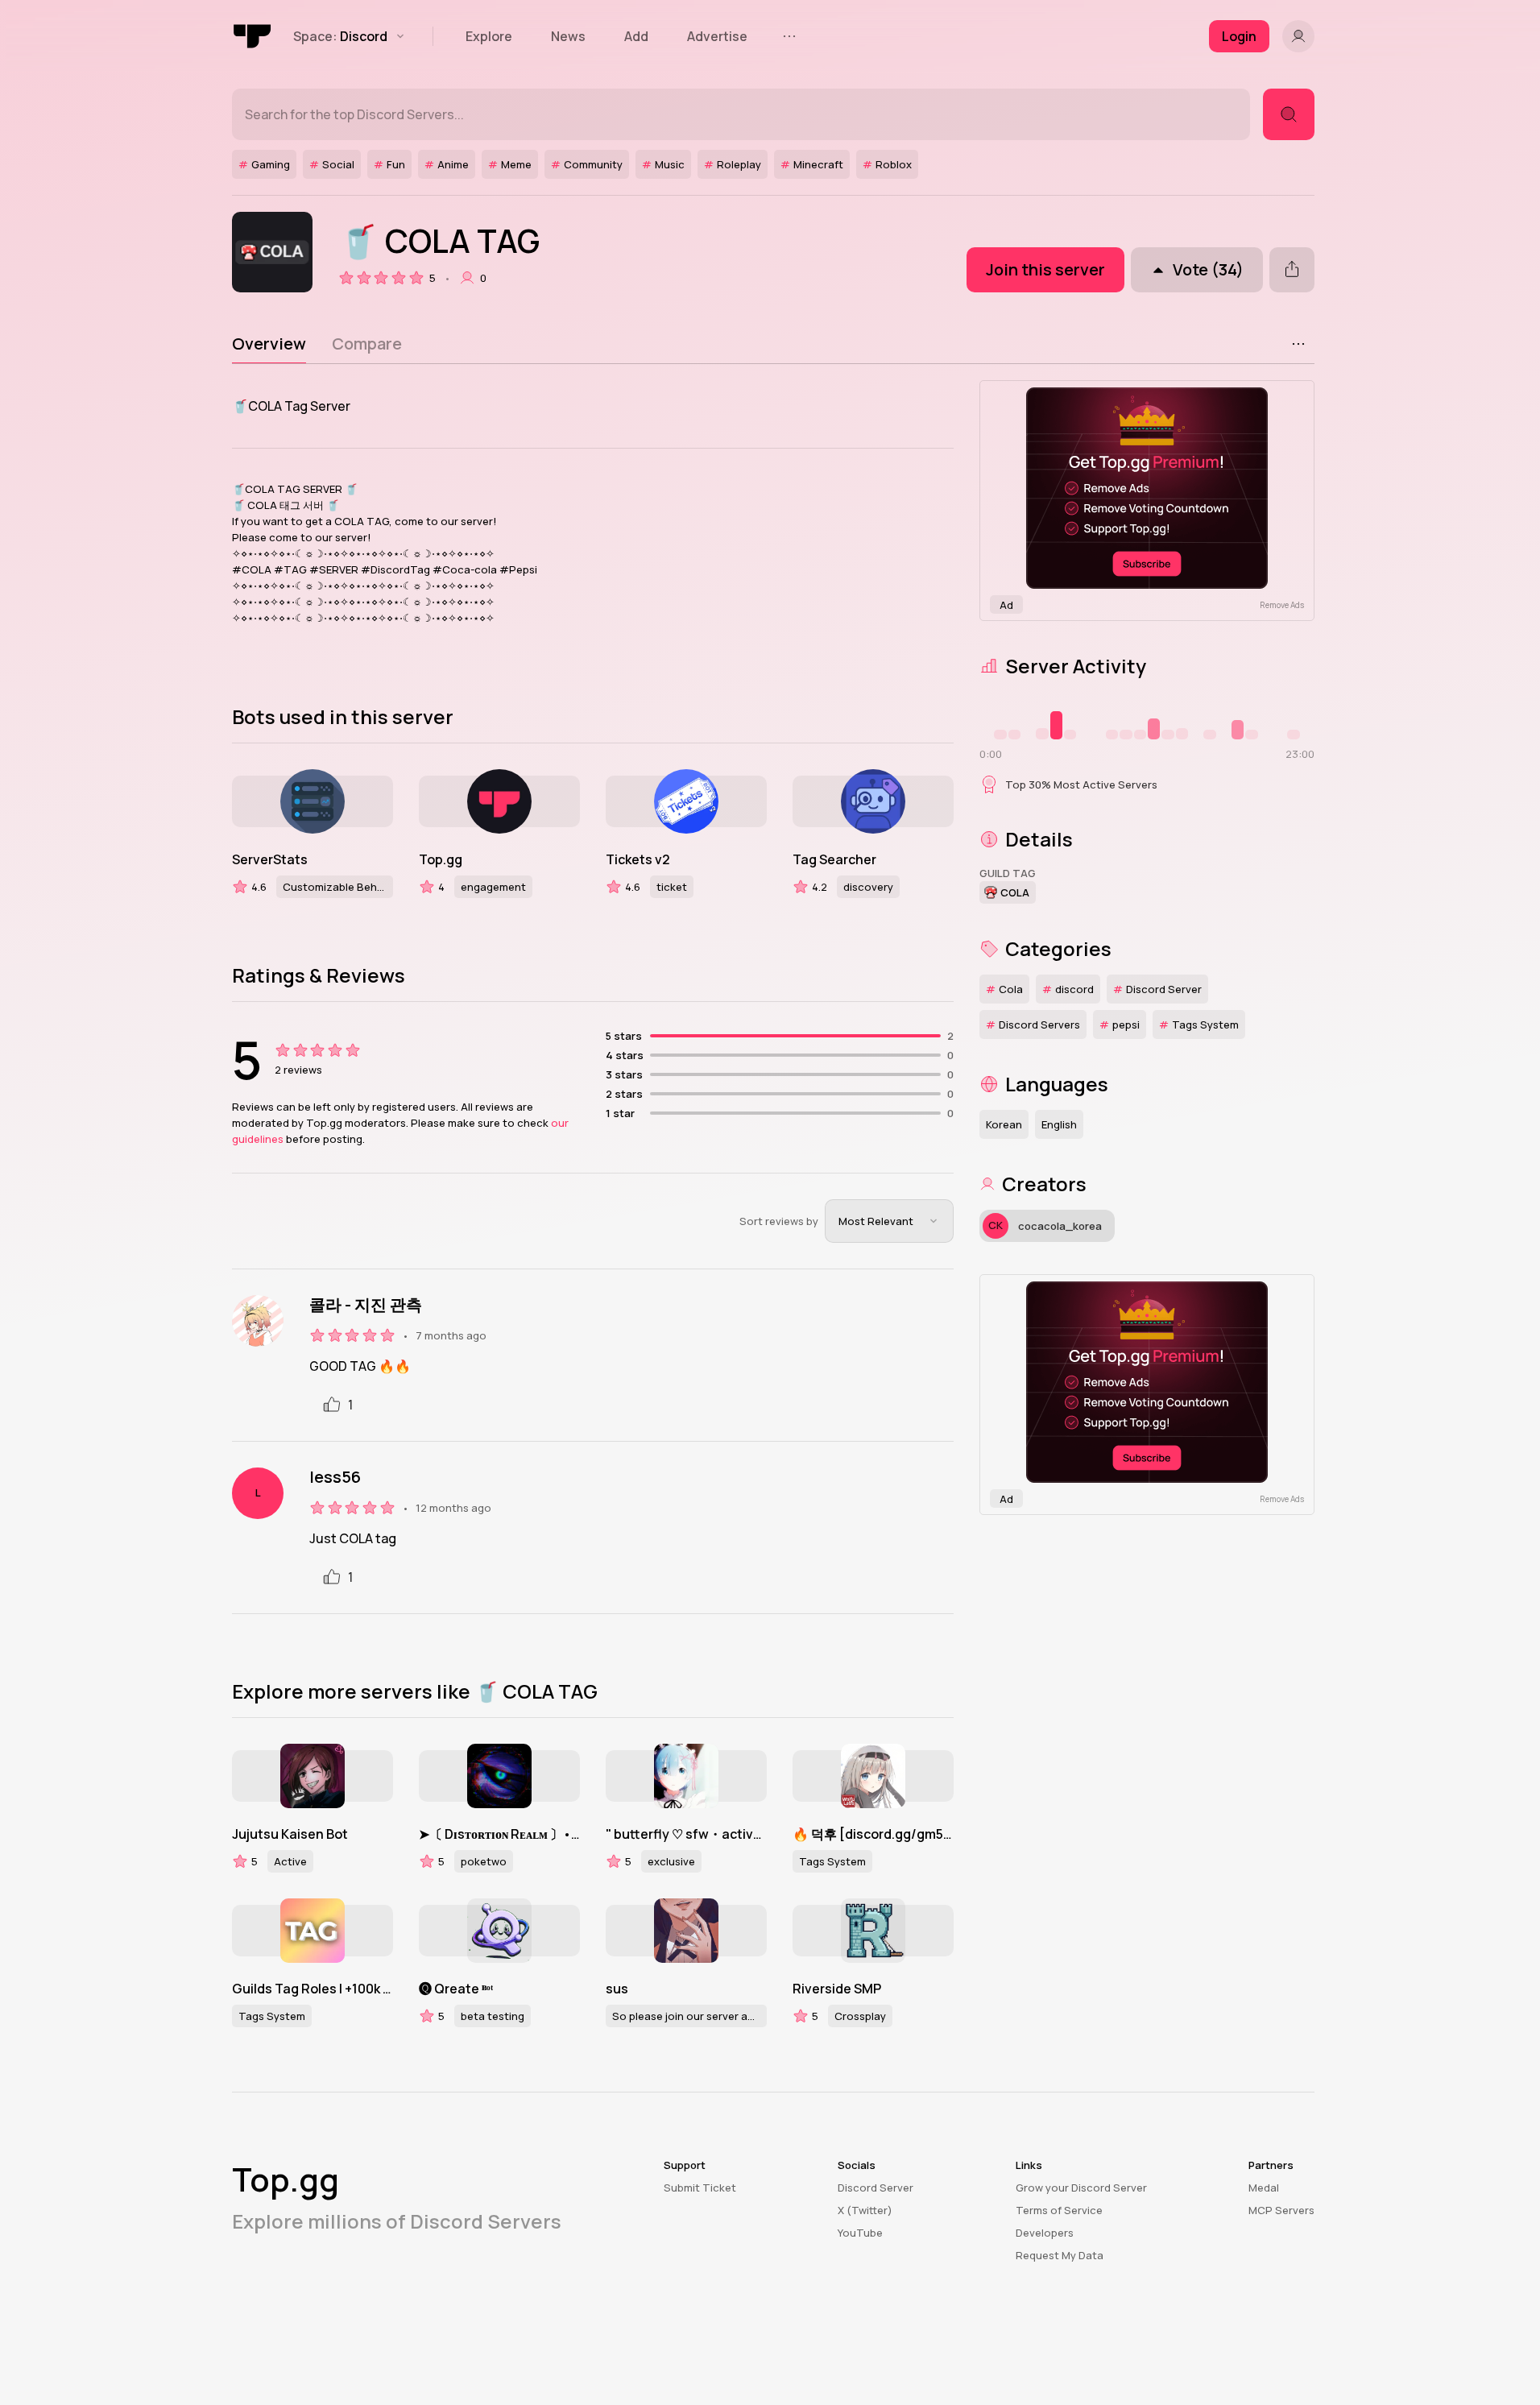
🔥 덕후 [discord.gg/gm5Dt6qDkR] (873, 1834)
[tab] (269, 344)
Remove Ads (1282, 605)
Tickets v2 (638, 859)
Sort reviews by (779, 1221)
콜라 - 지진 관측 (366, 1305)
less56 (335, 1477)
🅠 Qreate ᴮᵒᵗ (456, 1989)
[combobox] (889, 1221)
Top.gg (441, 859)
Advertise (717, 36)
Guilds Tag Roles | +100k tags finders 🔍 (313, 1989)
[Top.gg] (253, 36)
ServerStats (270, 859)
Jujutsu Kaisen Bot (290, 1834)
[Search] (1289, 114)
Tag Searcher (834, 859)
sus (617, 1989)
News (568, 36)
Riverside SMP (837, 1989)
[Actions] (1298, 344)
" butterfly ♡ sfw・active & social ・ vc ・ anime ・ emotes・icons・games (686, 1834)
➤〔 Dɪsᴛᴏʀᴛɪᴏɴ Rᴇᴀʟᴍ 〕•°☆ (499, 1834)
